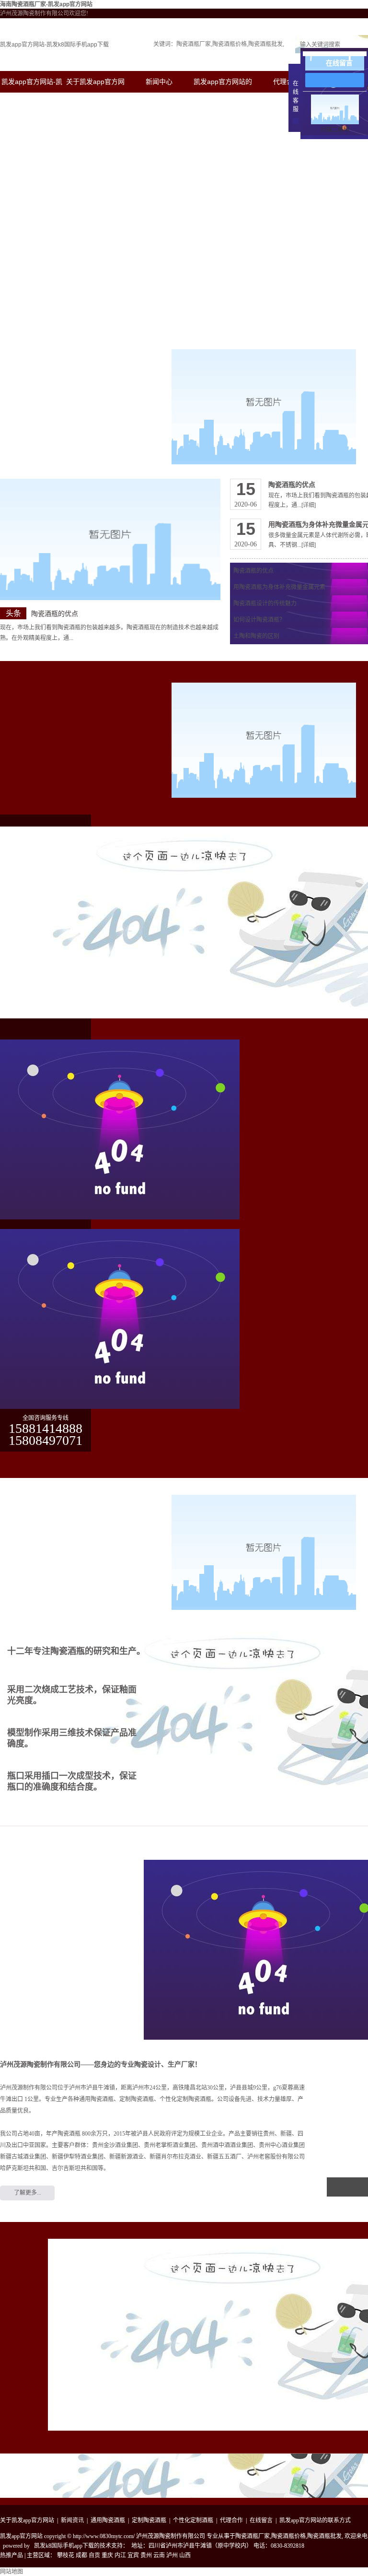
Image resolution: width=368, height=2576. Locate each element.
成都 (81, 2555)
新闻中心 (159, 82)
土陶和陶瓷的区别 (256, 636)
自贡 (94, 2555)
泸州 (172, 2555)
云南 (159, 2555)
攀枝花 (66, 2555)
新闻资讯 (72, 2520)
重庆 (107, 2555)
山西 (185, 2555)
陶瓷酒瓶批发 (265, 44)
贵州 (146, 2555)
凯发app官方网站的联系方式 (315, 2520)
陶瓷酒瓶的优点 (55, 614)
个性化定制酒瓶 (193, 2520)
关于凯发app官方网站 (27, 2520)
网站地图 (11, 2572)
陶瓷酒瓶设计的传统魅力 (265, 603)
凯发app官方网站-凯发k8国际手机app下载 (54, 45)
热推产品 (11, 2555)
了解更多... (28, 2193)
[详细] (309, 505)
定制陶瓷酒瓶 (149, 2520)
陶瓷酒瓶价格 (230, 44)
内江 (120, 2555)
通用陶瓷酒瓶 (108, 2520)
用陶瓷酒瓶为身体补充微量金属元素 (279, 587)
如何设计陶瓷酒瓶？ (259, 620)
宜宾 (133, 2555)
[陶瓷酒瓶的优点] (110, 539)
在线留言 (261, 2520)
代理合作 (287, 82)
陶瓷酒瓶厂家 (194, 44)
